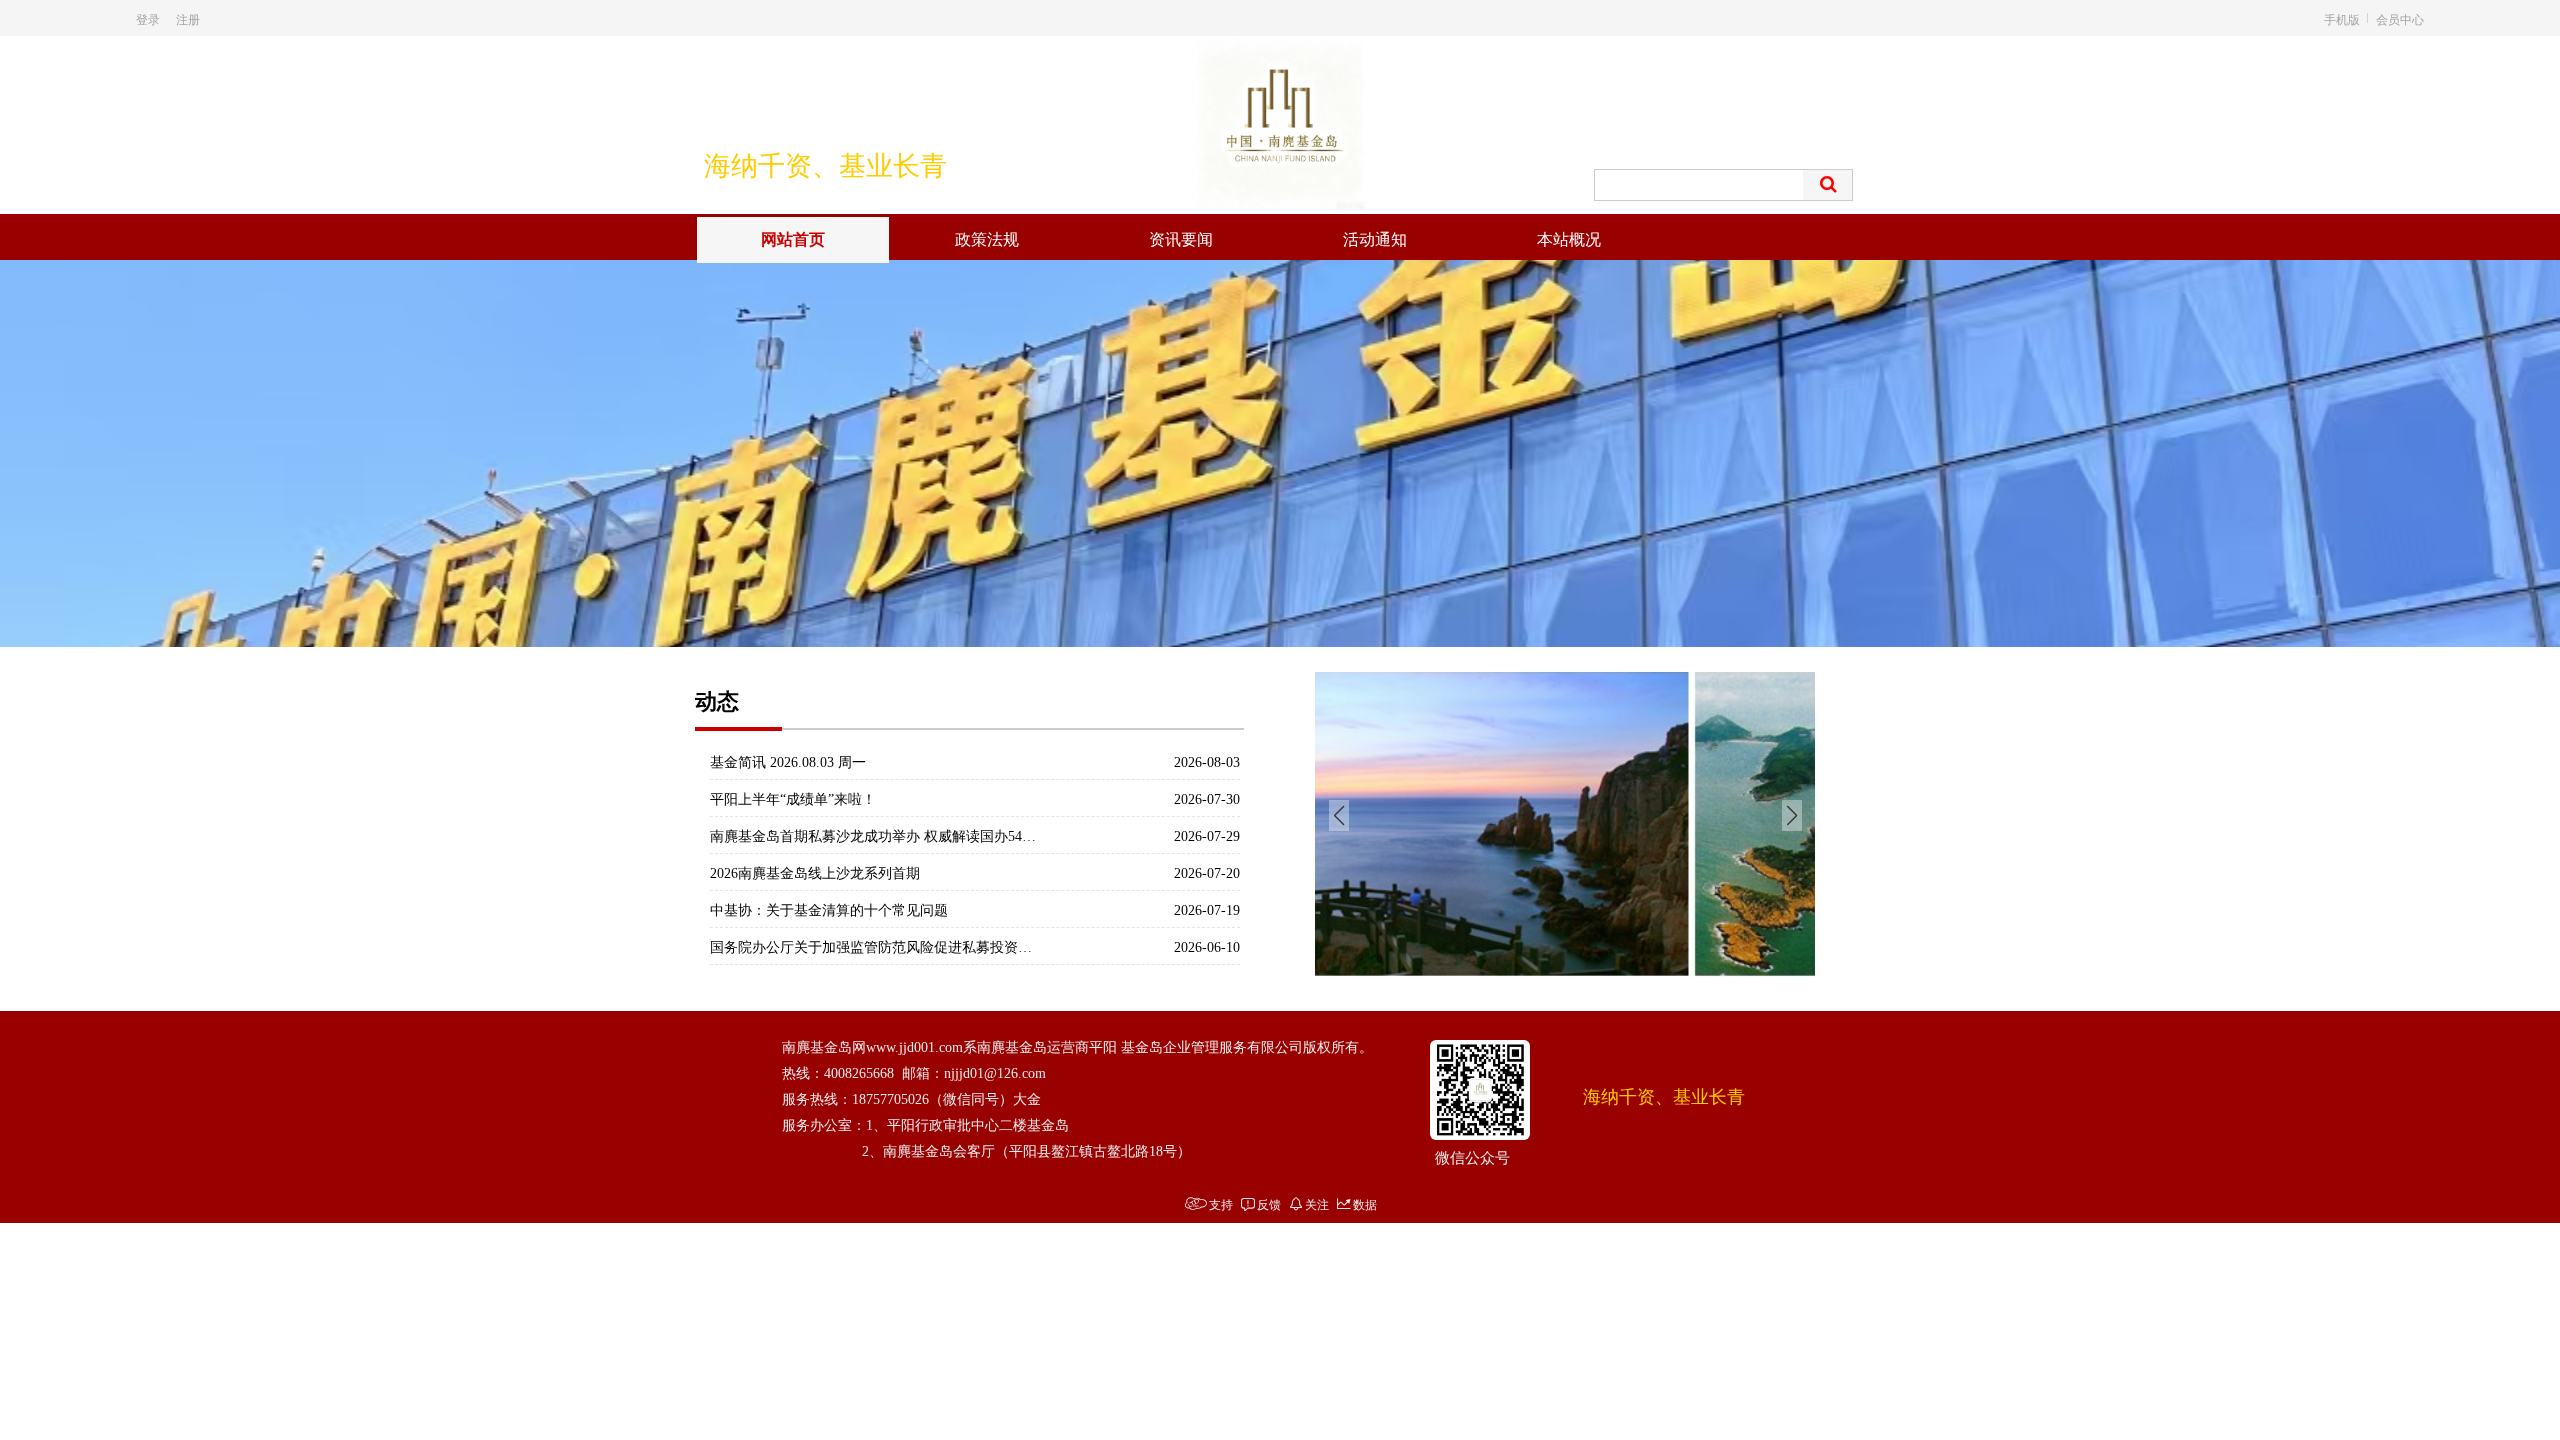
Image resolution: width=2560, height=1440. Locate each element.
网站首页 (793, 239)
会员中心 (2400, 18)
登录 (148, 18)
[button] (1269, 624)
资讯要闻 (1181, 239)
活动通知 (1375, 239)
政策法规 (987, 239)
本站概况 (1569, 239)
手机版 (2342, 18)
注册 (188, 18)
